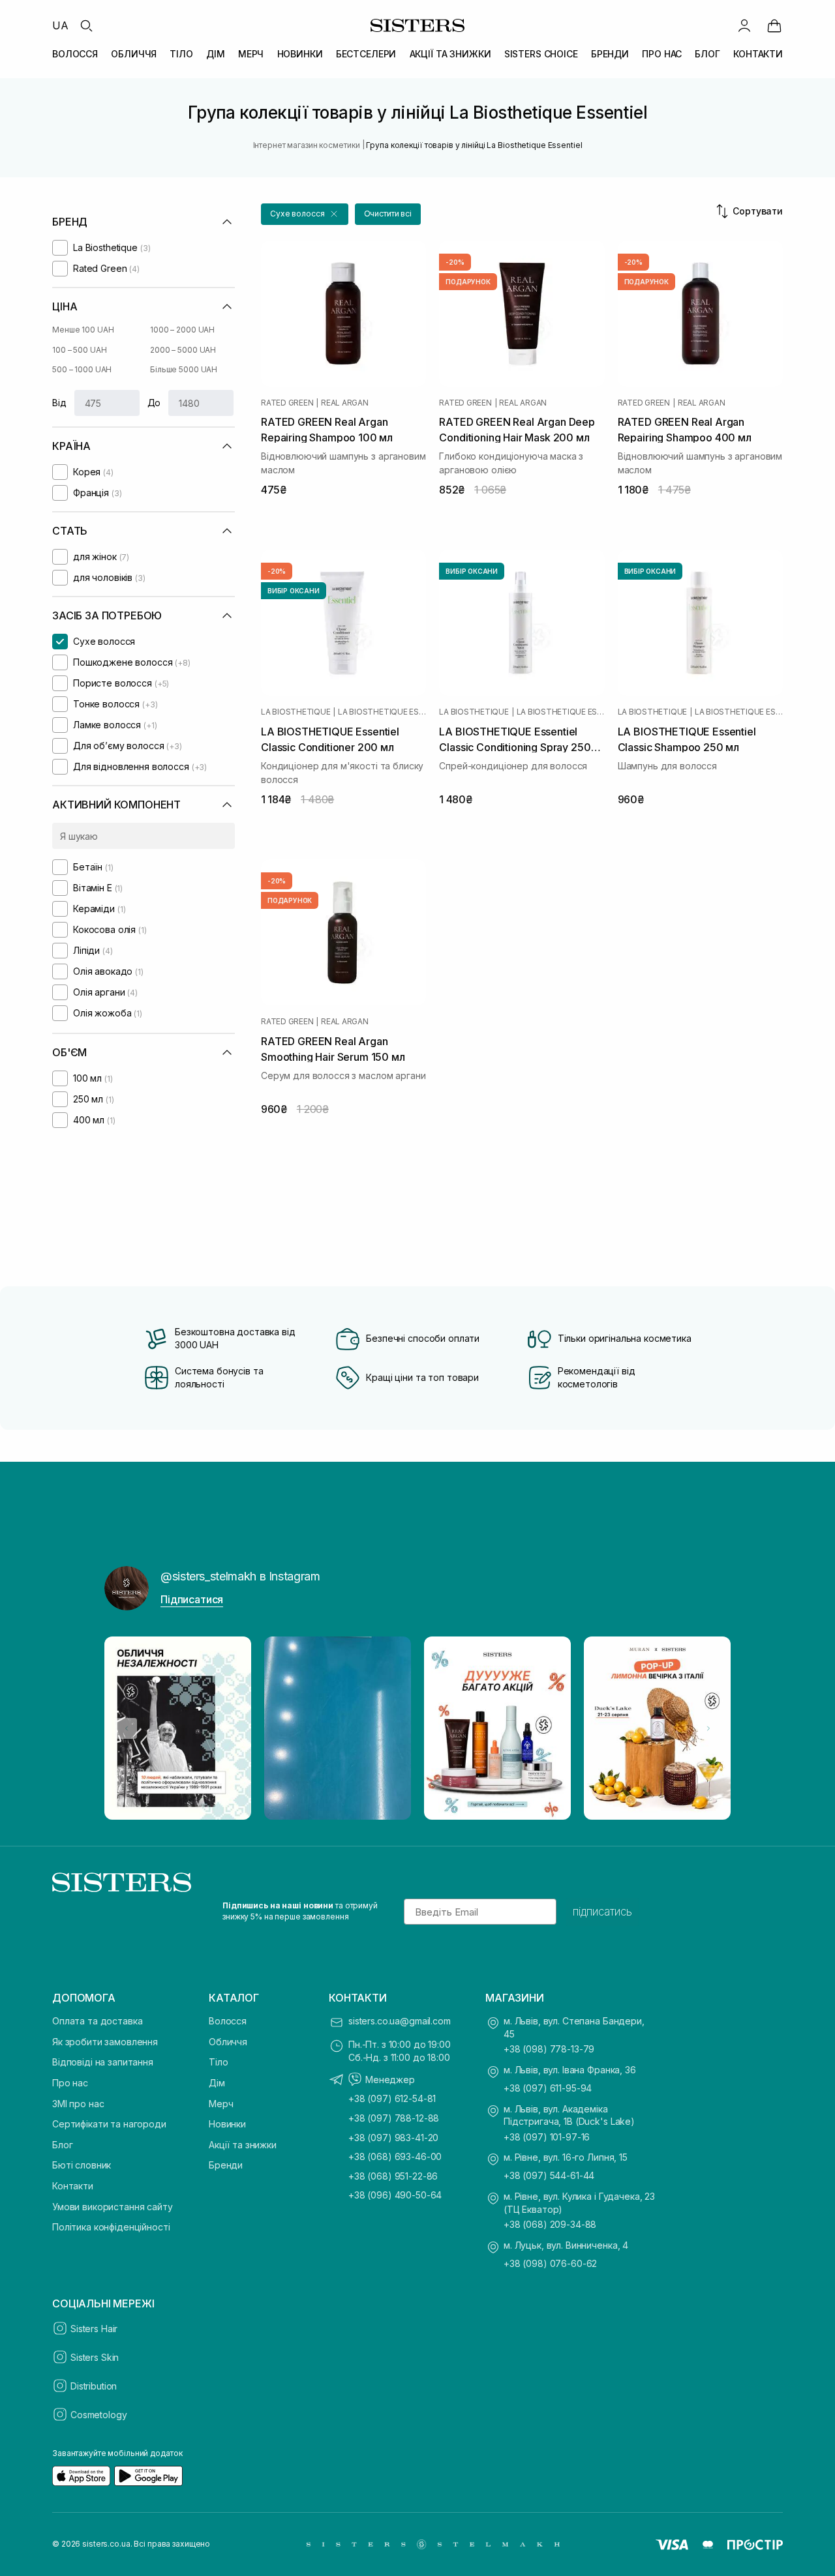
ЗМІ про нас (78, 2104)
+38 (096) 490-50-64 (395, 2195)
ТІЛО (181, 54)
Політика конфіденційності (111, 2227)
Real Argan (345, 403)
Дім (217, 2083)
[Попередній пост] (127, 1728)
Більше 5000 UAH (184, 369)
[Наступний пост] (708, 1728)
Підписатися (192, 1599)
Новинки (227, 2124)
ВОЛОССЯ (75, 54)
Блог (62, 2145)
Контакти (73, 2186)
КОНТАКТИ (758, 54)
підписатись (602, 1912)
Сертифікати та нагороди (109, 2124)
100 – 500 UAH (79, 350)
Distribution (94, 2386)
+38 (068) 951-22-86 (393, 2176)
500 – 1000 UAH (82, 369)
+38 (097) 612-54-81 (392, 2098)
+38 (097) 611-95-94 (548, 2088)
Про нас (70, 2083)
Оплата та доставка (97, 2021)
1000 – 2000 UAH (182, 330)
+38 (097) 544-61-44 (549, 2175)
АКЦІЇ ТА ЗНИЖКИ (450, 54)
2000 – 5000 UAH (183, 350)
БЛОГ (707, 54)
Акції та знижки (243, 2145)
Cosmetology (99, 2415)
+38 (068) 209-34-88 (550, 2224)
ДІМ (216, 54)
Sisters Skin (95, 2357)
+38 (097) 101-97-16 (547, 2137)
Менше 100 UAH (83, 330)
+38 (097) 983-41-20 (393, 2138)
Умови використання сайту (113, 2207)
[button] (305, 214)
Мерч (221, 2104)
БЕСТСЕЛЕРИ (366, 54)
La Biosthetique (296, 712)
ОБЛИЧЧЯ (134, 54)
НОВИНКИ (300, 54)
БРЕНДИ (610, 54)
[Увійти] (744, 25)
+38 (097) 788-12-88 (394, 2118)
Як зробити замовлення (105, 2042)
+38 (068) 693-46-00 (395, 2156)
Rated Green (287, 403)
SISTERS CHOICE (541, 54)
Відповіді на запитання (103, 2062)
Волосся (228, 2021)
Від (59, 403)
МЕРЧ (251, 54)
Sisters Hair (94, 2329)
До (154, 403)
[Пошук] (86, 25)
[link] (774, 25)
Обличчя (228, 2042)
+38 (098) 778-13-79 (549, 2049)
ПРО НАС (662, 54)
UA (60, 25)
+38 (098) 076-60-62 (550, 2263)
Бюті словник (82, 2165)
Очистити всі (388, 214)
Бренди (226, 2165)
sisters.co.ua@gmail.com (400, 2021)
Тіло (218, 2062)
